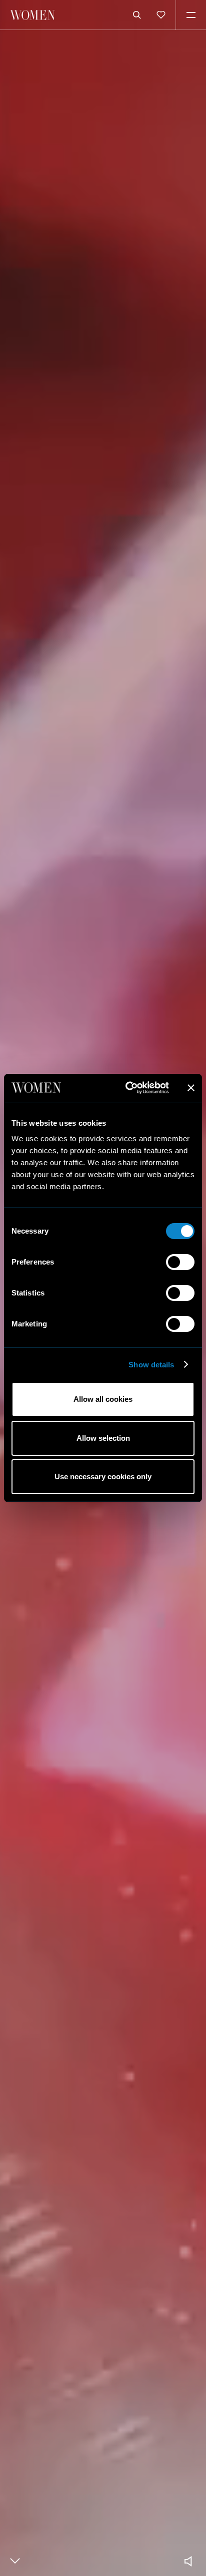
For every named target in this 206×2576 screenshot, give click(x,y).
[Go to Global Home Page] (32, 15)
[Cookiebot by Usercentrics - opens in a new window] (127, 1088)
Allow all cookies (103, 1399)
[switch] (180, 1262)
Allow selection (103, 1438)
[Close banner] (191, 1088)
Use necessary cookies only (103, 1476)
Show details (151, 1365)
